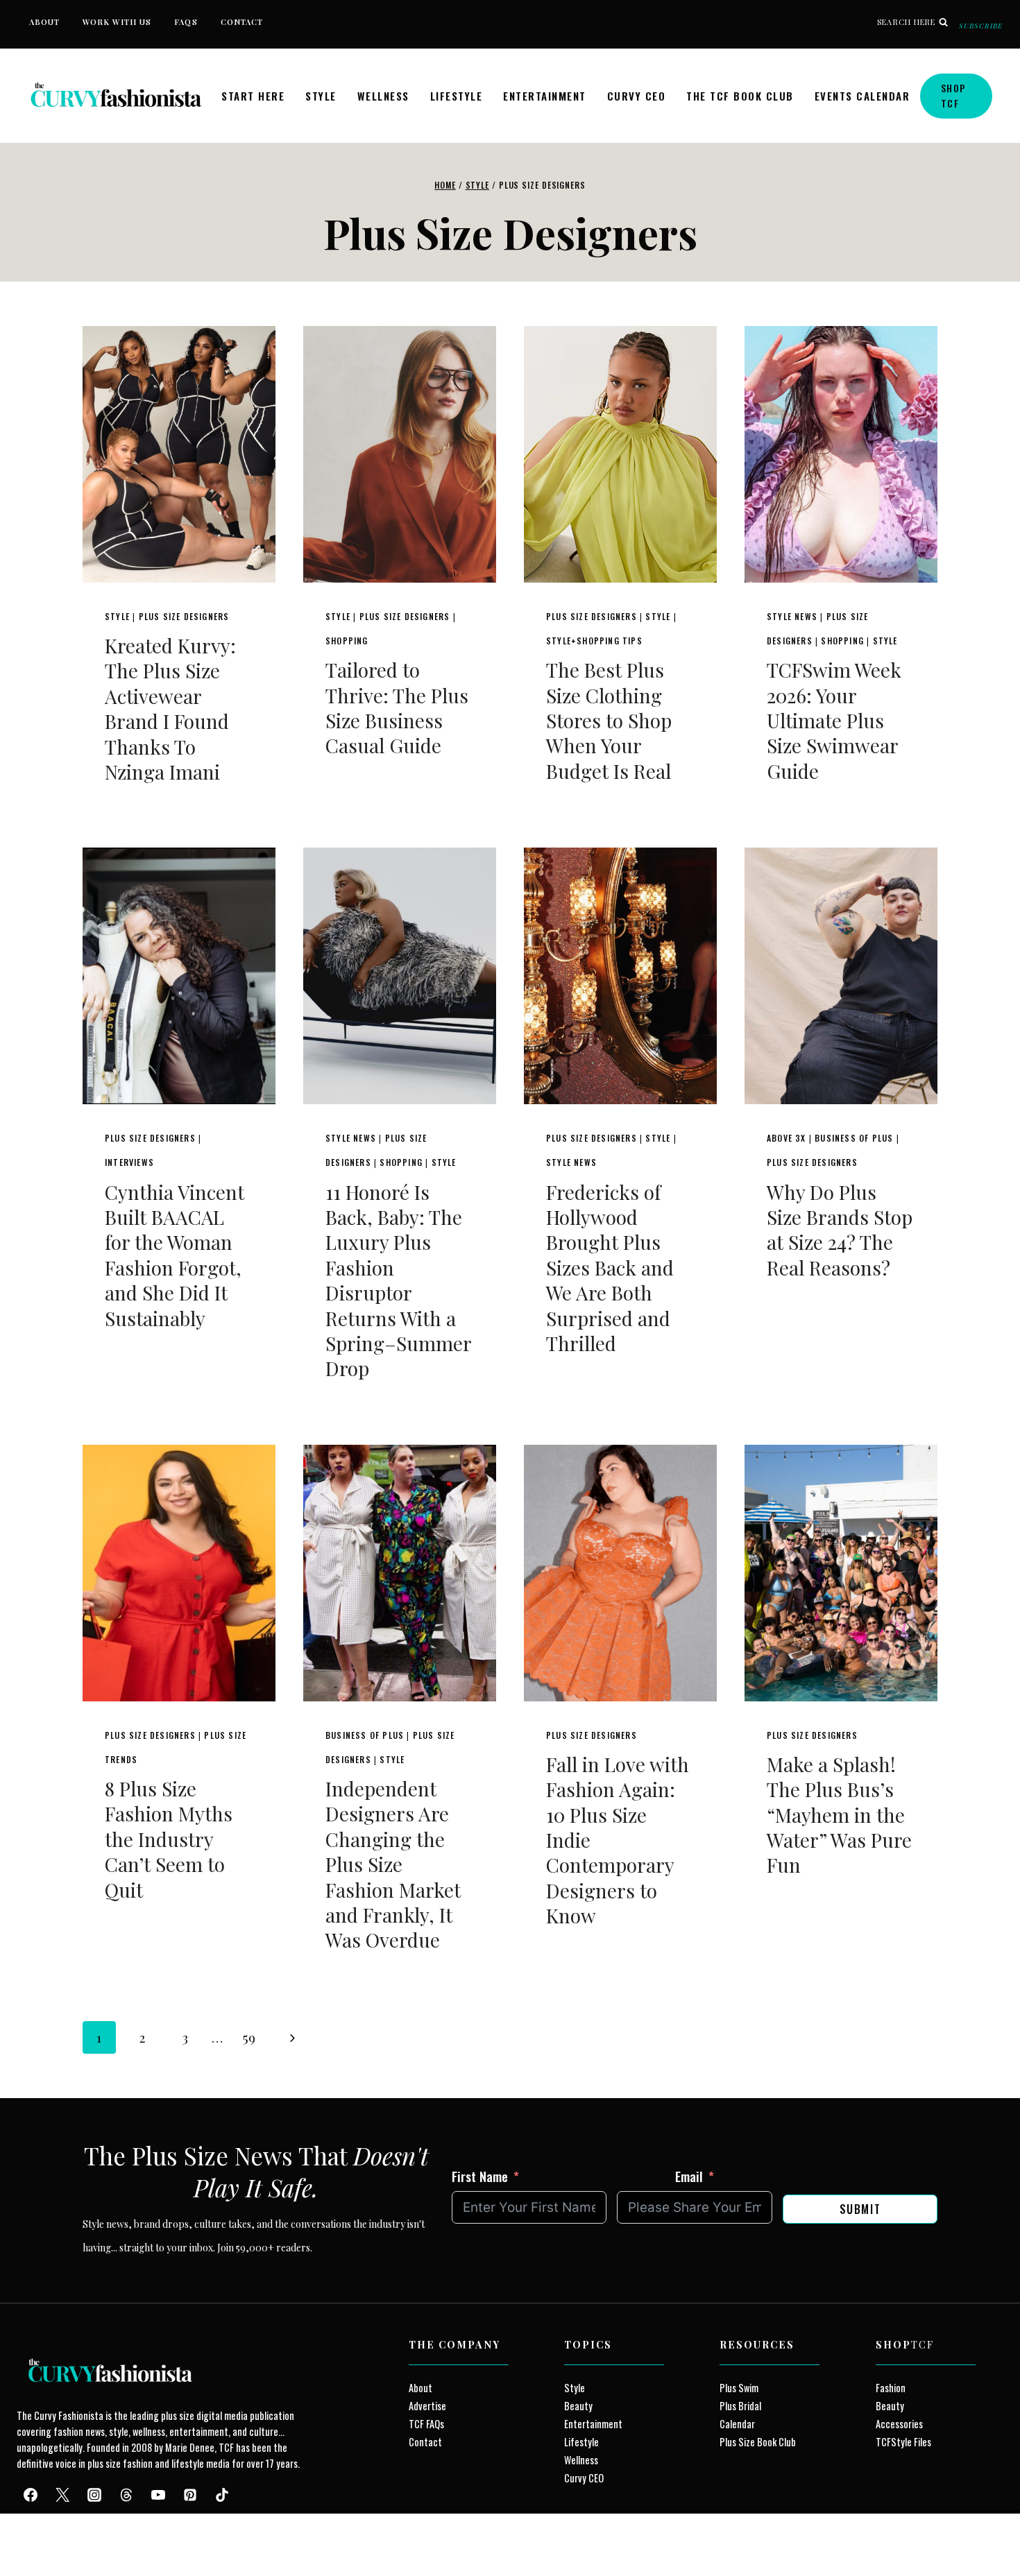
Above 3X (787, 1138)
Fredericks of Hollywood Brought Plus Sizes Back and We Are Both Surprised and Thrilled (610, 1268)
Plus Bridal (740, 2406)
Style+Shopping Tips (594, 641)
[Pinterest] (190, 2496)
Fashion (891, 2388)
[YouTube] (158, 2496)
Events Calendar (862, 96)
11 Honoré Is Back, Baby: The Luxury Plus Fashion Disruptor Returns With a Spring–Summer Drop (398, 1280)
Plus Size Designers (184, 616)
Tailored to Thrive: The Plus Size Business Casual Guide (397, 707)
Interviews (129, 1162)
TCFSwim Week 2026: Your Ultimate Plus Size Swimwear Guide (834, 720)
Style (321, 96)
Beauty (578, 2406)
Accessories (899, 2424)
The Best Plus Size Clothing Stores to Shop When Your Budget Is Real (609, 720)
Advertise (427, 2406)
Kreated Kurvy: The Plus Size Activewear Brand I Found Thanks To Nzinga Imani (170, 709)
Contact (242, 22)
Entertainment (545, 96)
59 (249, 2037)
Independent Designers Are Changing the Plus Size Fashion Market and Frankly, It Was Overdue (393, 1864)
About (45, 22)
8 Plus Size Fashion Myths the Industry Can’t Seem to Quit (169, 1839)
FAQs (186, 22)
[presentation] (179, 454)
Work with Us (117, 22)
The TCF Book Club (740, 96)
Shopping (347, 641)
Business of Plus (854, 1138)
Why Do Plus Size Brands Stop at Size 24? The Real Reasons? (840, 1230)
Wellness (383, 96)
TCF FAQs (426, 2424)
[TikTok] (222, 2496)
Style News (792, 616)
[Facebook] (31, 2496)
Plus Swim (739, 2388)
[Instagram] (94, 2496)
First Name (480, 2176)
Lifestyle (457, 96)
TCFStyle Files (903, 2442)
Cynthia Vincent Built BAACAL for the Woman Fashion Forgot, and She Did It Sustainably (175, 1255)
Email (689, 2176)
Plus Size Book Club (758, 2442)
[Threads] (126, 2496)
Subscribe (981, 26)
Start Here (253, 96)
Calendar (737, 2424)
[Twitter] (62, 2496)
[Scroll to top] (36, 2533)
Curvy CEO (637, 96)
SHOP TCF (954, 95)
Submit (860, 2209)
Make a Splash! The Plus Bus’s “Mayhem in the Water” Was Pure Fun (839, 1815)
